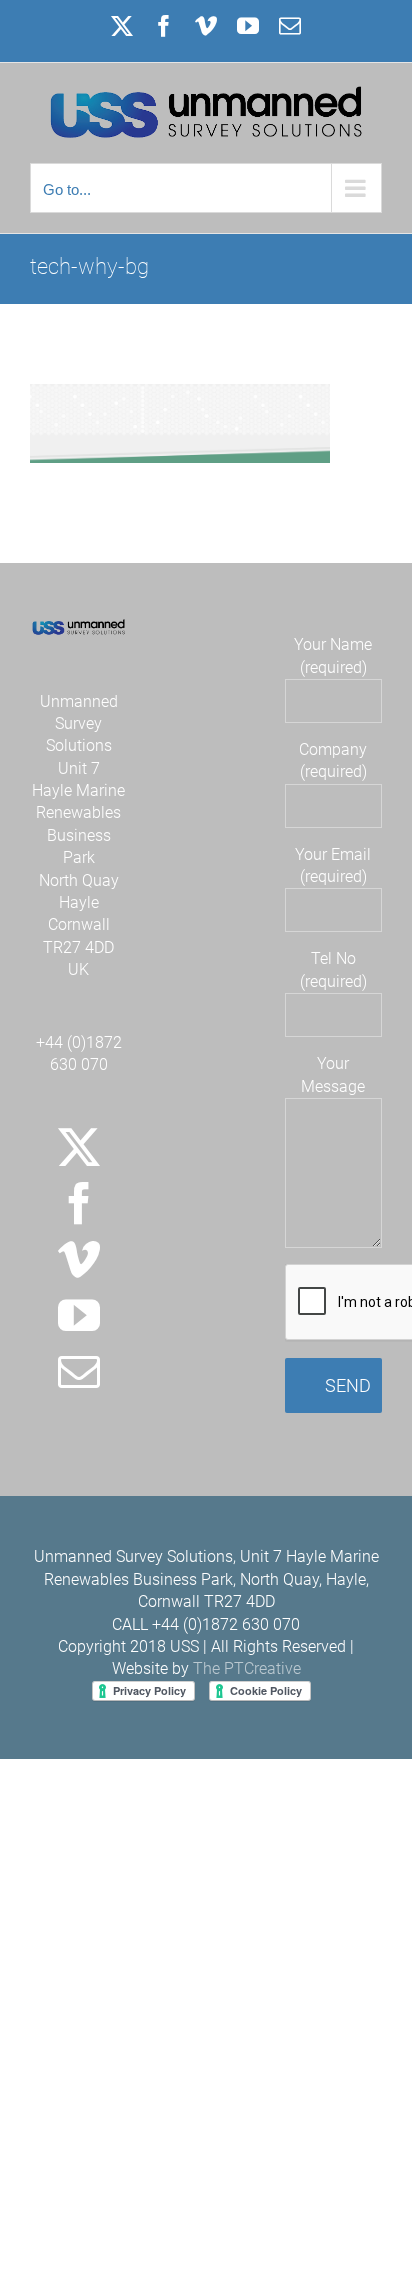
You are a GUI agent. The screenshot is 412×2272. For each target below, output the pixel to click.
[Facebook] (79, 1203)
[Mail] (79, 1371)
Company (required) (333, 760)
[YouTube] (79, 1315)
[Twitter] (79, 1147)
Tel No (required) (333, 969)
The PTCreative (247, 1668)
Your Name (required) (333, 655)
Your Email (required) (333, 865)
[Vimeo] (79, 1259)
